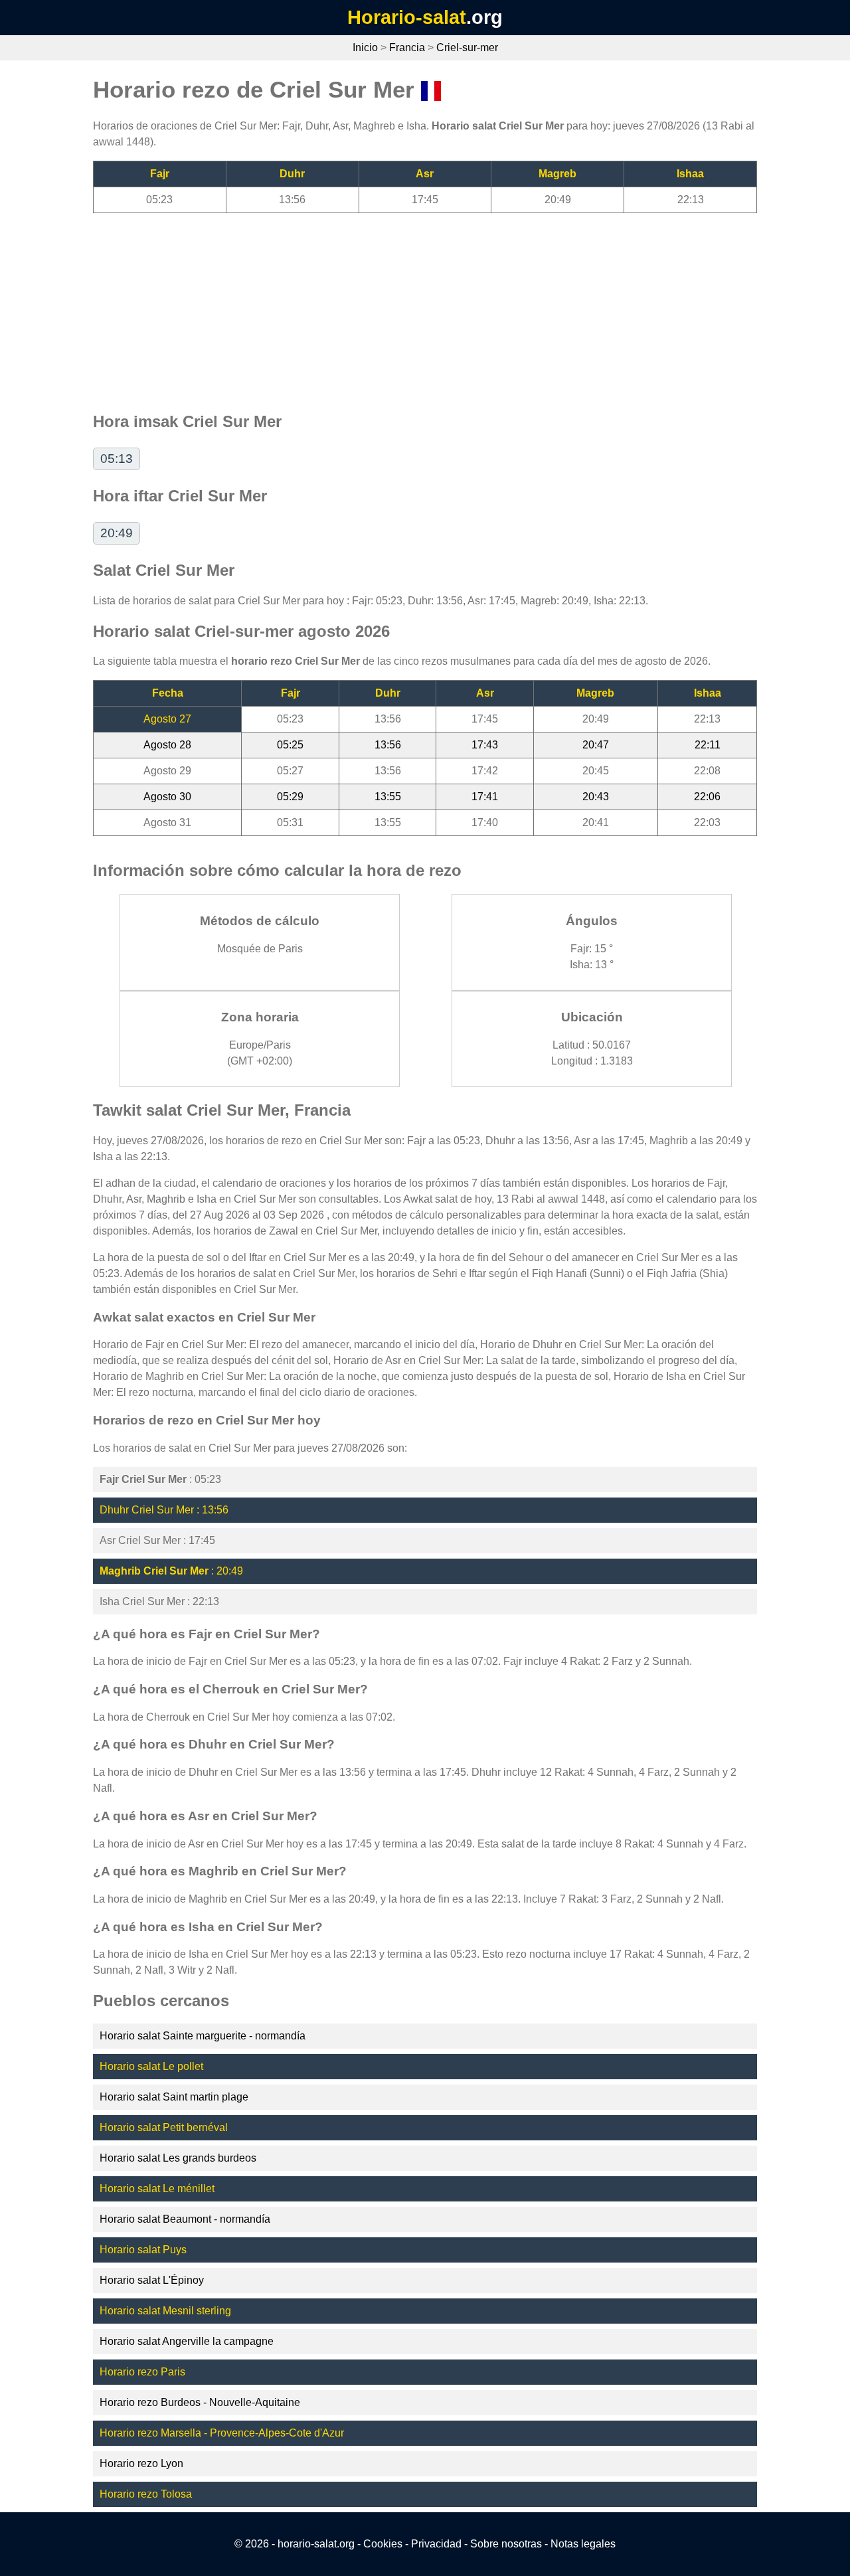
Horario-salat (407, 17)
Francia (407, 47)
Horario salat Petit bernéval (164, 2127)
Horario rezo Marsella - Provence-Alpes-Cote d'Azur (222, 2433)
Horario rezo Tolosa (146, 2494)
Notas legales (583, 2544)
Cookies (383, 2544)
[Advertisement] (425, 306)
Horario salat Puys (143, 2250)
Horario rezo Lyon (141, 2463)
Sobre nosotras (506, 2544)
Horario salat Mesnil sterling (165, 2311)
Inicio (365, 47)
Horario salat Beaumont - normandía (185, 2219)
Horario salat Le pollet (151, 2066)
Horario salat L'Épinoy (152, 2280)
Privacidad (436, 2544)
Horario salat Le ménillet (157, 2189)
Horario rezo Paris (142, 2372)
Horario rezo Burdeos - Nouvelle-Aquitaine (200, 2402)
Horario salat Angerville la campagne (187, 2341)
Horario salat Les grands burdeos (178, 2158)
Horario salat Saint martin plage (174, 2097)
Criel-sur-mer (467, 47)
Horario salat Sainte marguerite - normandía (203, 2036)
